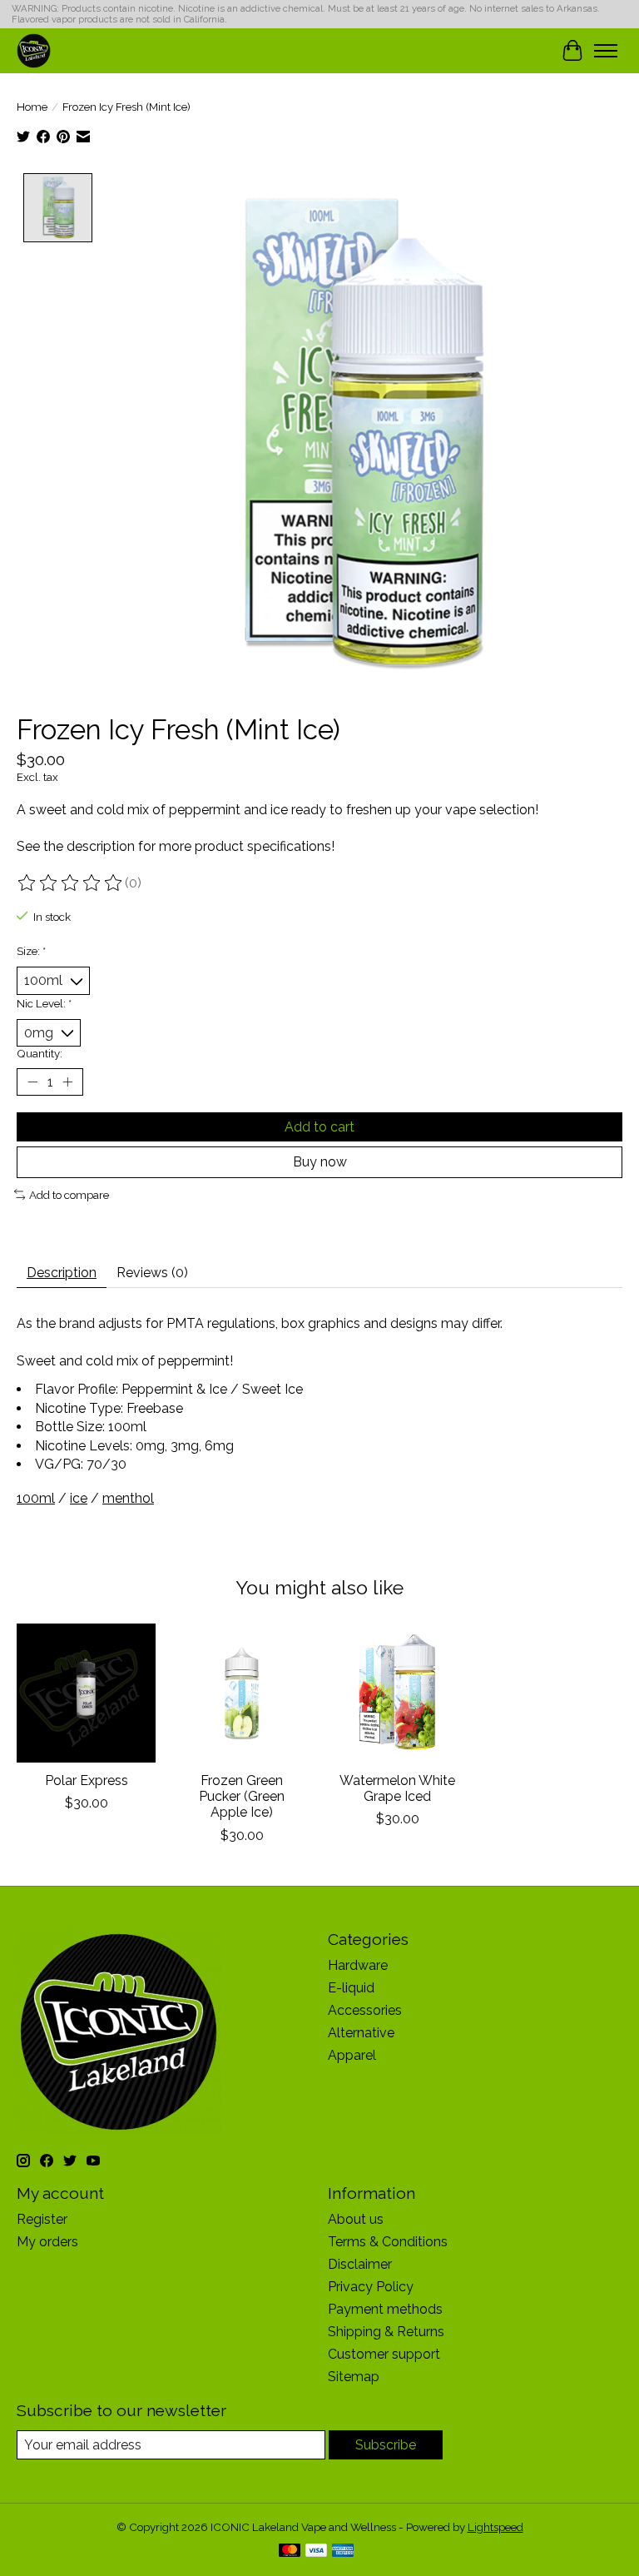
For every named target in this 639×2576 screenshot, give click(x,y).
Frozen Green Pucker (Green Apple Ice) (242, 1796)
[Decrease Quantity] (32, 1082)
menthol (128, 1498)
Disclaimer (360, 2264)
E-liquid (351, 1988)
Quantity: (40, 1053)
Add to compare (69, 1195)
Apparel (352, 2055)
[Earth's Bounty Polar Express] (86, 1693)
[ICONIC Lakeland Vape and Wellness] (34, 50)
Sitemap (354, 2377)
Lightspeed (495, 2527)
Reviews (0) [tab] (152, 1273)
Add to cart (319, 1127)
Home (32, 107)
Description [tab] (62, 1273)
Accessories (365, 2010)
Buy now (320, 1162)
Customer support (384, 2354)
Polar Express (87, 1780)
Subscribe (386, 2445)
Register (42, 2219)
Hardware (358, 1965)
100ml (36, 1498)
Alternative (361, 2033)
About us (356, 2219)
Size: (31, 951)
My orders (47, 2242)
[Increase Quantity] (67, 1082)
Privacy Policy (371, 2287)
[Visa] (316, 2551)
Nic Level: (44, 1003)
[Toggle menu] (606, 51)
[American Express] (343, 2551)
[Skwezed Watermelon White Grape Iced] (397, 1693)
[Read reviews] (71, 883)
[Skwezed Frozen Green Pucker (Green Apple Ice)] (242, 1693)
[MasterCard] (290, 2551)
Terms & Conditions (388, 2242)
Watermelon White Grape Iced (397, 1788)
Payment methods (385, 2309)
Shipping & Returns (386, 2332)
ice (79, 1498)
